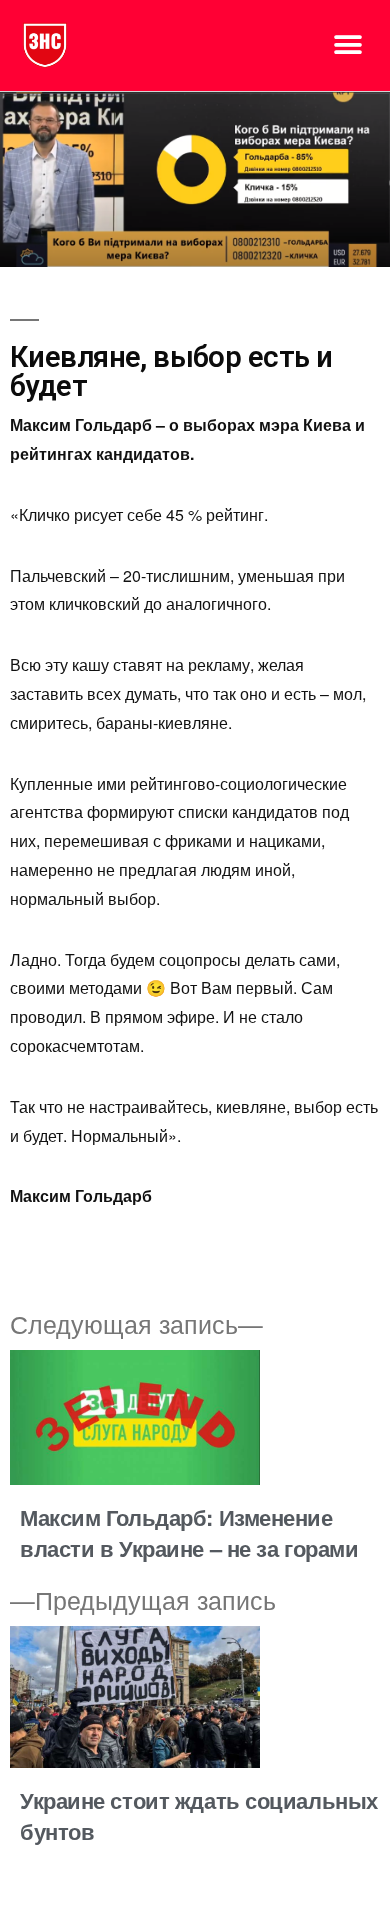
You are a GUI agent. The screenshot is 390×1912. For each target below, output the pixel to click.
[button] (347, 45)
